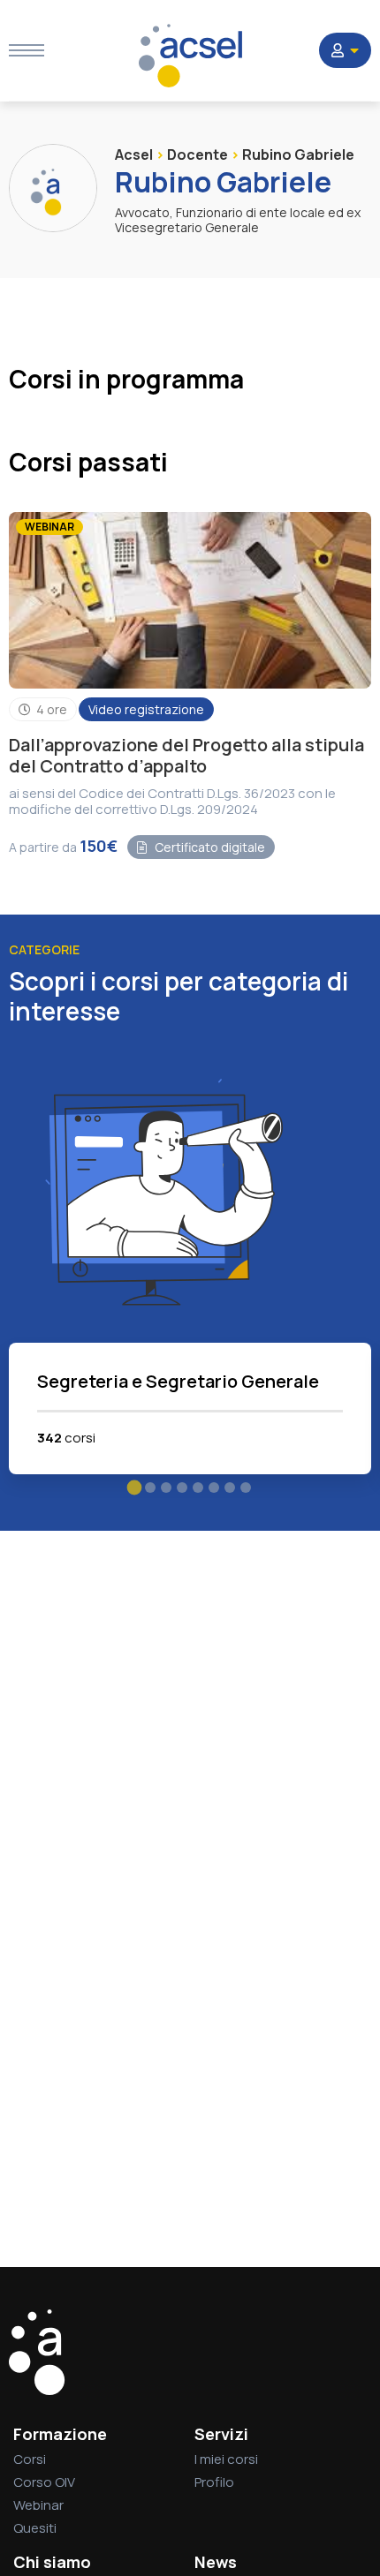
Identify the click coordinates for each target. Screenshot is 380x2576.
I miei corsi (226, 2459)
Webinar (38, 2505)
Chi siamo (52, 2562)
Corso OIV (44, 2482)
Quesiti (35, 2528)
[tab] (135, 1488)
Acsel (134, 154)
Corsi (30, 2459)
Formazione (60, 2434)
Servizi (221, 2434)
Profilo (214, 2482)
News (216, 2562)
